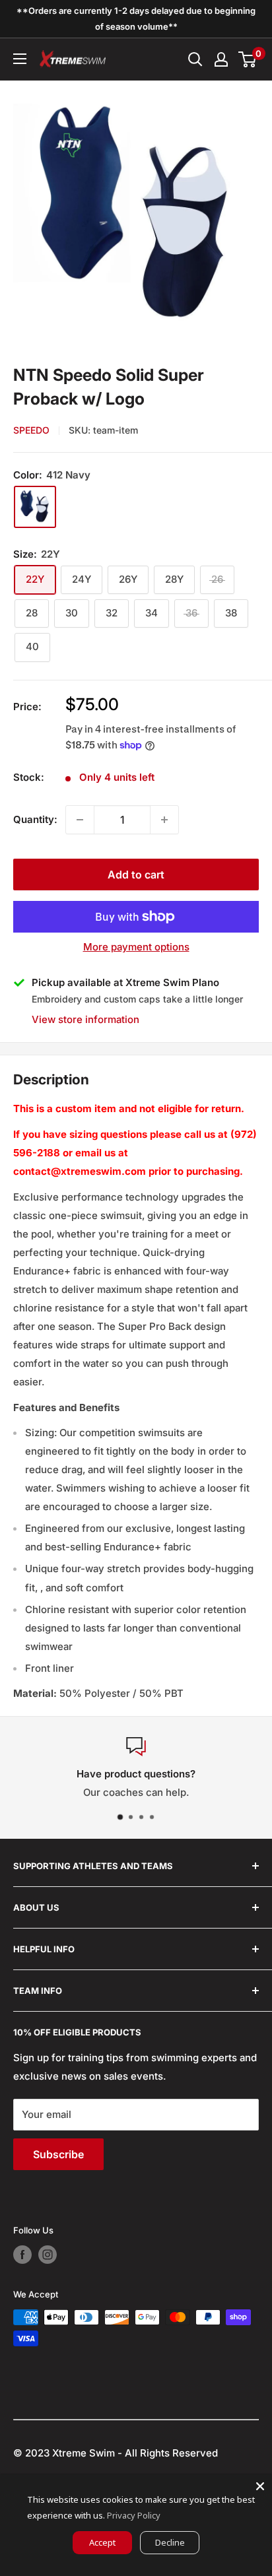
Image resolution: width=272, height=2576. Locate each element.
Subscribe (58, 2154)
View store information (85, 1019)
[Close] (260, 2486)
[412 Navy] (35, 507)
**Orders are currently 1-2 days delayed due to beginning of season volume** (136, 18)
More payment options (136, 947)
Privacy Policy (134, 2515)
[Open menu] (20, 59)
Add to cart (136, 875)
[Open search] (195, 59)
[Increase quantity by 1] (164, 820)
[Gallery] (136, 216)
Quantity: (35, 819)
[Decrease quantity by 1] (80, 820)
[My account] (221, 59)
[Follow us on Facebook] (22, 2255)
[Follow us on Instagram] (48, 2255)
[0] (248, 59)
